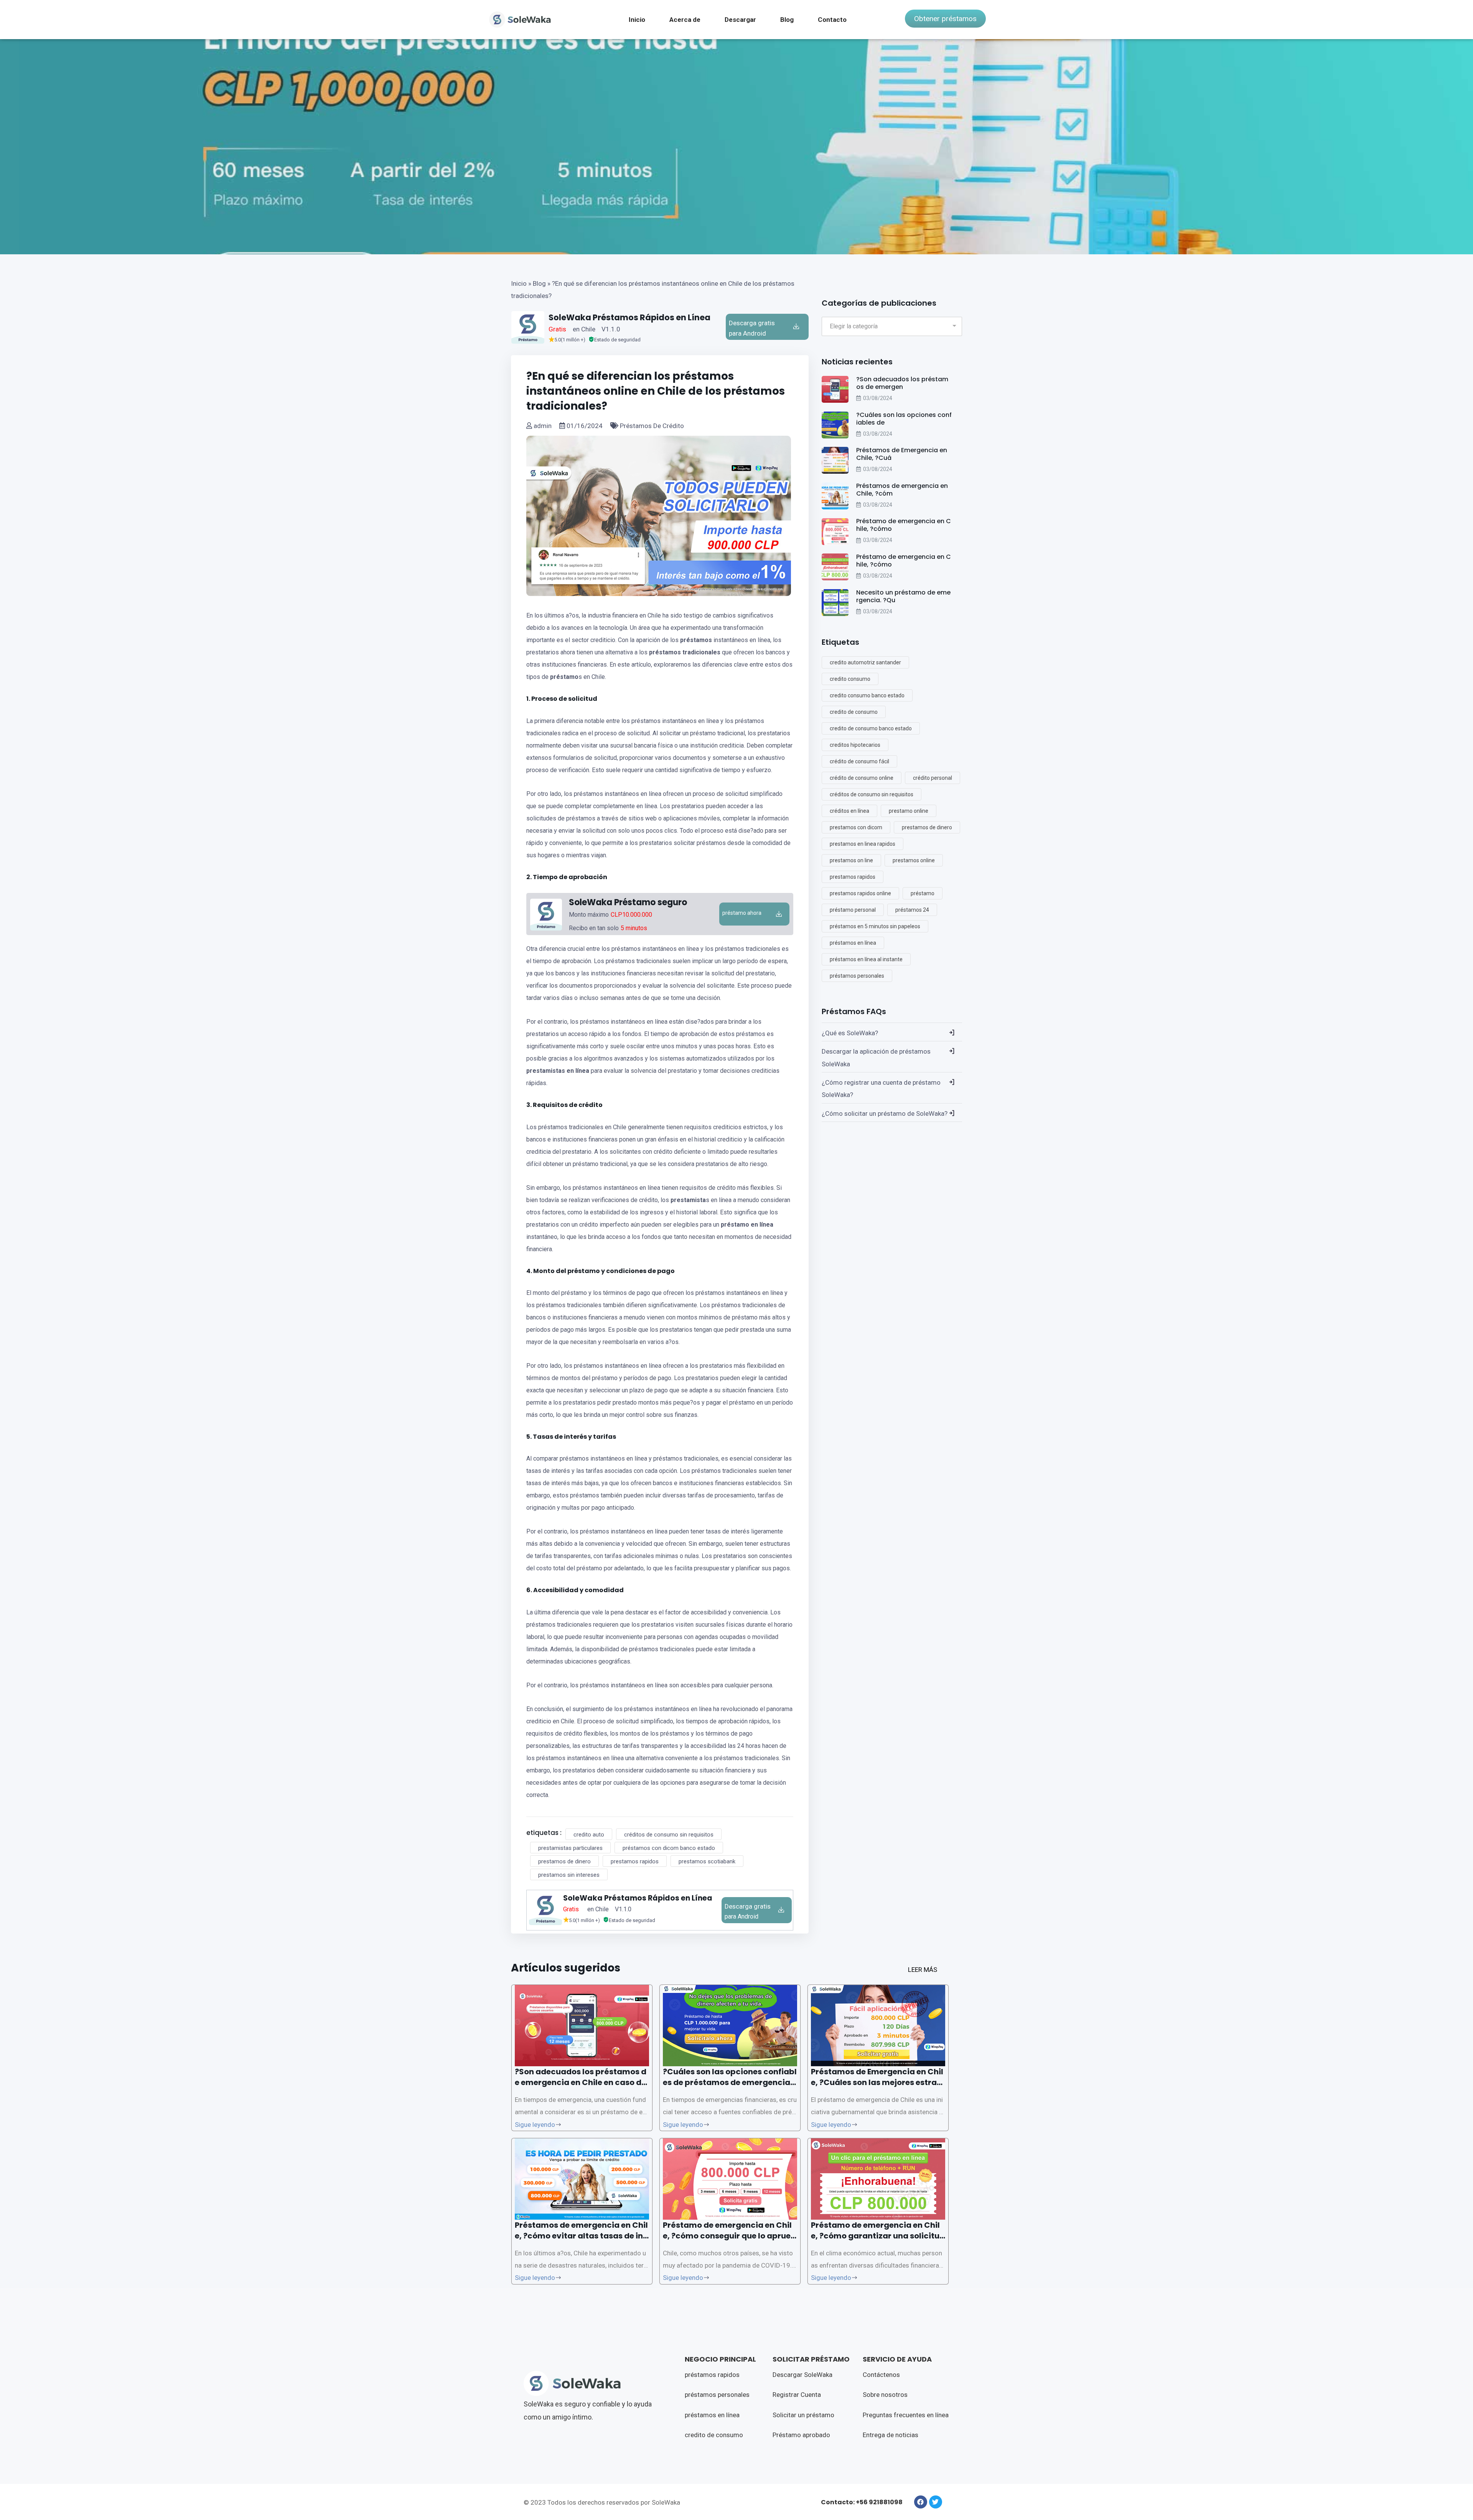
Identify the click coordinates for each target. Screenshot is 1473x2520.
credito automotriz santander (865, 662)
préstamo (564, 677)
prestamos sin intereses (569, 1875)
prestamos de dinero (564, 1861)
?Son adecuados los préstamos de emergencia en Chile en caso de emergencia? (581, 2082)
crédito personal (933, 778)
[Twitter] (936, 2502)
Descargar (740, 20)
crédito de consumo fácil (859, 761)
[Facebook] (921, 2502)
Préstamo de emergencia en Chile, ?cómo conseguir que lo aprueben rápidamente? (729, 2236)
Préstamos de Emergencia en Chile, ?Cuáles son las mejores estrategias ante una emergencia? (878, 2082)
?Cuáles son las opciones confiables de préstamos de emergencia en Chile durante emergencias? (730, 2082)
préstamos (696, 640)
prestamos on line (851, 860)
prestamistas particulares (570, 1848)
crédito (591, 1105)
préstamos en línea (853, 943)
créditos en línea (849, 811)
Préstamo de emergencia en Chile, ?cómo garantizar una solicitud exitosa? (878, 2236)
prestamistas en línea (558, 1071)
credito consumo (850, 679)
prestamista (688, 1200)
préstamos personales (857, 976)
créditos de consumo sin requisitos (669, 1835)
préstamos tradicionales (685, 652)
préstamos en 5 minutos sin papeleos (875, 926)
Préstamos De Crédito (651, 426)
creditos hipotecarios (855, 745)
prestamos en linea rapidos (863, 844)
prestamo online (909, 811)
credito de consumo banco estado (871, 728)
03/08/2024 (878, 398)
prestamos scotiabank (707, 1861)
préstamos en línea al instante (866, 959)
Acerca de (685, 20)
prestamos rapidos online (860, 893)
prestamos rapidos (635, 1861)
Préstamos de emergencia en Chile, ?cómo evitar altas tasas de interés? (581, 2236)
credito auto (589, 1835)
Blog (787, 20)
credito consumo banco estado (867, 695)
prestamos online (914, 860)
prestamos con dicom (856, 827)
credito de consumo (854, 712)
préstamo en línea (747, 1225)
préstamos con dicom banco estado (669, 1848)
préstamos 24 (912, 910)
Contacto (832, 20)
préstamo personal (853, 910)
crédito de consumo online (862, 778)
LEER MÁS (923, 1970)
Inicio (637, 20)
